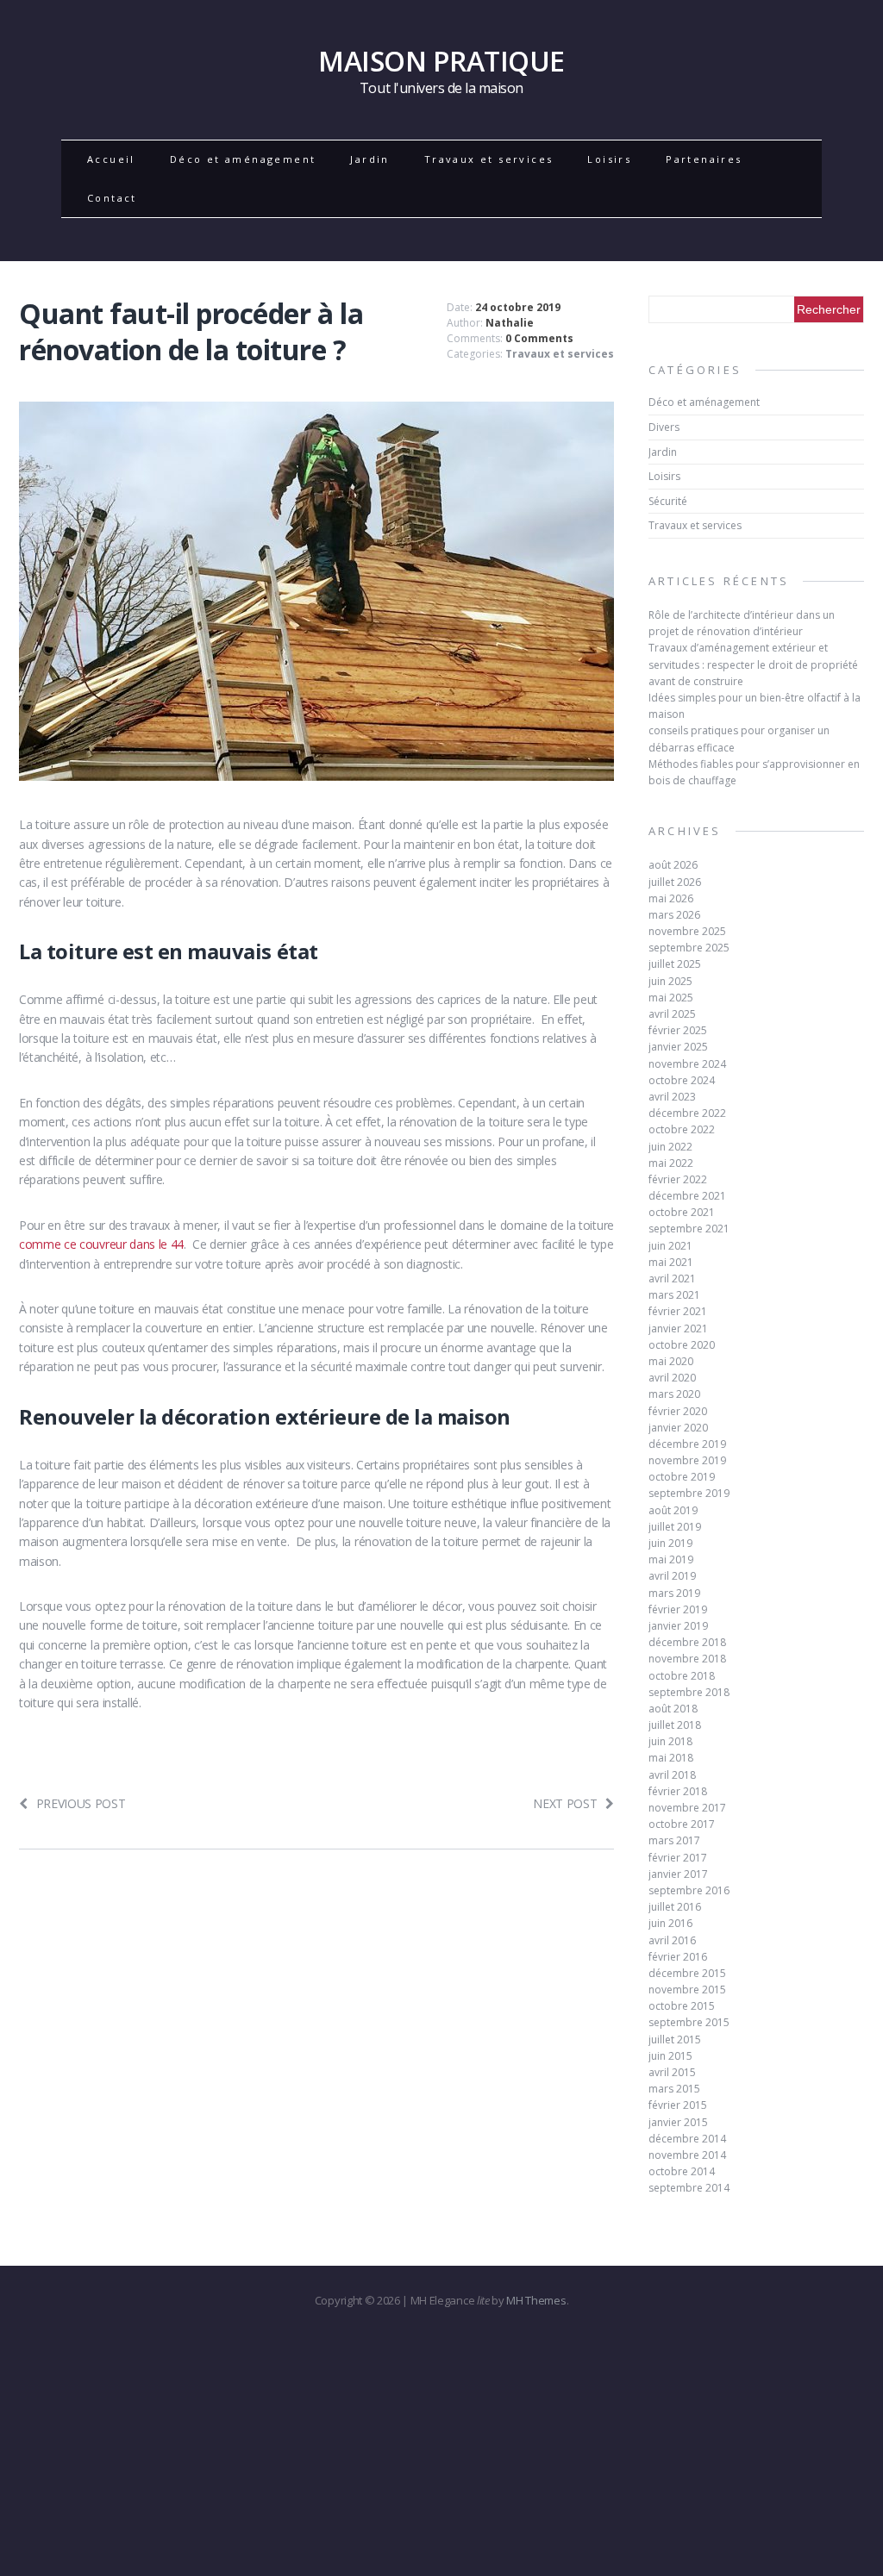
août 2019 (673, 1510)
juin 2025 (670, 981)
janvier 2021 (678, 1329)
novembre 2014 (687, 2155)
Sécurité (668, 501)
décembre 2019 (687, 1444)
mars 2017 (674, 1840)
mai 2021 (671, 1262)
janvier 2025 (678, 1047)
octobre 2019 (682, 1477)
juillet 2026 (675, 882)
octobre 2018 (682, 1676)
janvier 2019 (678, 1626)
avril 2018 (672, 1775)
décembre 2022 (687, 1113)
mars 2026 (674, 915)
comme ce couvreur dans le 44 (101, 1244)
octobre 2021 (682, 1212)
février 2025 (678, 1030)
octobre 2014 (682, 2171)
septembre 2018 (689, 1692)
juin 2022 (670, 1147)
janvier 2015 (678, 2122)
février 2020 (678, 1411)
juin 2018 (670, 1741)
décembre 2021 (687, 1196)
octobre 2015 (682, 2006)
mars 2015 (674, 2089)
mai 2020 (671, 1361)
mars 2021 (674, 1295)
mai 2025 (671, 998)
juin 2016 (670, 1923)
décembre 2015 (687, 1973)
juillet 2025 (675, 964)
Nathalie (510, 323)
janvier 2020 (678, 1428)
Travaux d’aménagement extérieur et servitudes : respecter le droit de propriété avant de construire (753, 664)
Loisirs (609, 159)
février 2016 (678, 1957)
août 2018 (673, 1709)
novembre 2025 (687, 931)
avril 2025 (672, 1014)
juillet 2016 (675, 1907)
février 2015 (678, 2105)
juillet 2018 (675, 1725)
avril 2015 (672, 2072)
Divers (664, 427)
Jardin (369, 159)
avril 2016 (672, 1940)
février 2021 (678, 1311)
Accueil (111, 159)
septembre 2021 (689, 1229)
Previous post (81, 1803)
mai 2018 (671, 1758)
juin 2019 (670, 1543)
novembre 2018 (687, 1659)
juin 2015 (670, 2056)
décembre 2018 (687, 1642)
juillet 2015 (675, 2040)
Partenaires (704, 159)
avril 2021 (672, 1279)
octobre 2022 (682, 1129)
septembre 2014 (689, 2188)
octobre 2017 (682, 1824)
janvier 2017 (678, 1874)
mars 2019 (674, 1593)
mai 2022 (671, 1163)
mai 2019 (671, 1559)
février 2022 (678, 1179)
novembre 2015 (687, 1990)
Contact (112, 198)
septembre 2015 (689, 2022)
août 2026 (673, 865)
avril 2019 (672, 1576)
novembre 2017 (687, 1808)
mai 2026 (671, 898)
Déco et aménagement (243, 159)
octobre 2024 (682, 1080)
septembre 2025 (689, 948)
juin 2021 (670, 1246)
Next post (565, 1803)
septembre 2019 (689, 1493)
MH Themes (536, 2300)
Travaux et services (489, 159)
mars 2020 (674, 1394)
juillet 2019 (675, 1527)
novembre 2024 (687, 1064)
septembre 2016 (689, 1890)
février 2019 (678, 1609)
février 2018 (678, 1791)
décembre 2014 (687, 2139)
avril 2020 (672, 1378)
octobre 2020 (682, 1345)
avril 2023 (672, 1097)
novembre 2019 (687, 1460)
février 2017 (678, 1858)
